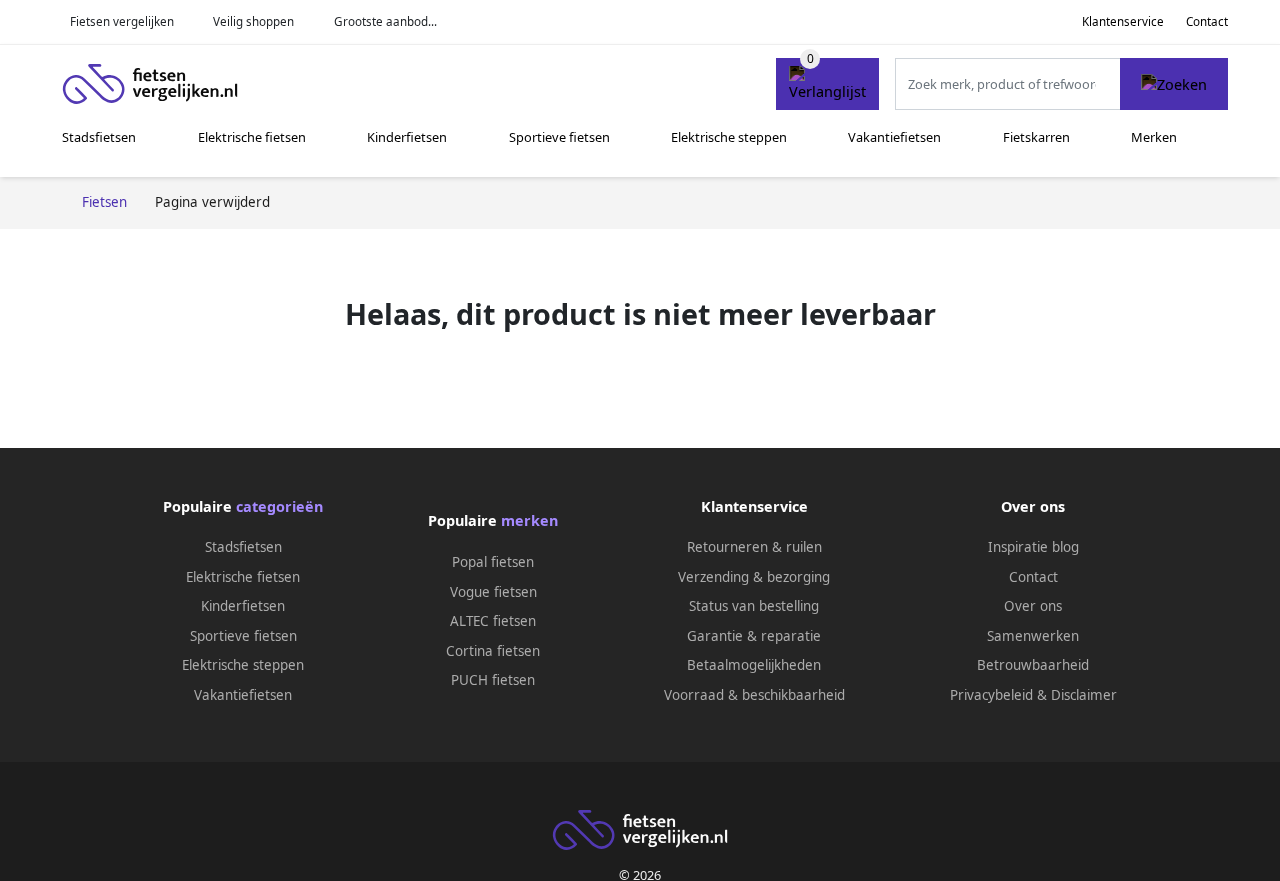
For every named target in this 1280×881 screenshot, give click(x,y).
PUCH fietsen (493, 680)
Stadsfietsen (99, 137)
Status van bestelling (754, 606)
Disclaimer (1084, 695)
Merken (1154, 137)
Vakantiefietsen (894, 137)
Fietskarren (1036, 137)
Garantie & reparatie (754, 636)
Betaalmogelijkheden (754, 665)
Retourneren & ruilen (754, 547)
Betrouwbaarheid (1033, 665)
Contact (1207, 21)
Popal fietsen (493, 562)
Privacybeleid (991, 695)
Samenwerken (1033, 636)
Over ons (1033, 606)
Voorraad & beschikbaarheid (754, 695)
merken (529, 520)
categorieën (279, 506)
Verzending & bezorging (754, 577)
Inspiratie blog (1033, 547)
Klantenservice (1123, 21)
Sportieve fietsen (559, 137)
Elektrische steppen (729, 137)
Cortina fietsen (493, 651)
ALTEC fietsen (493, 621)
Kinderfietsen (407, 137)
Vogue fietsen (493, 592)
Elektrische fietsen (252, 137)
